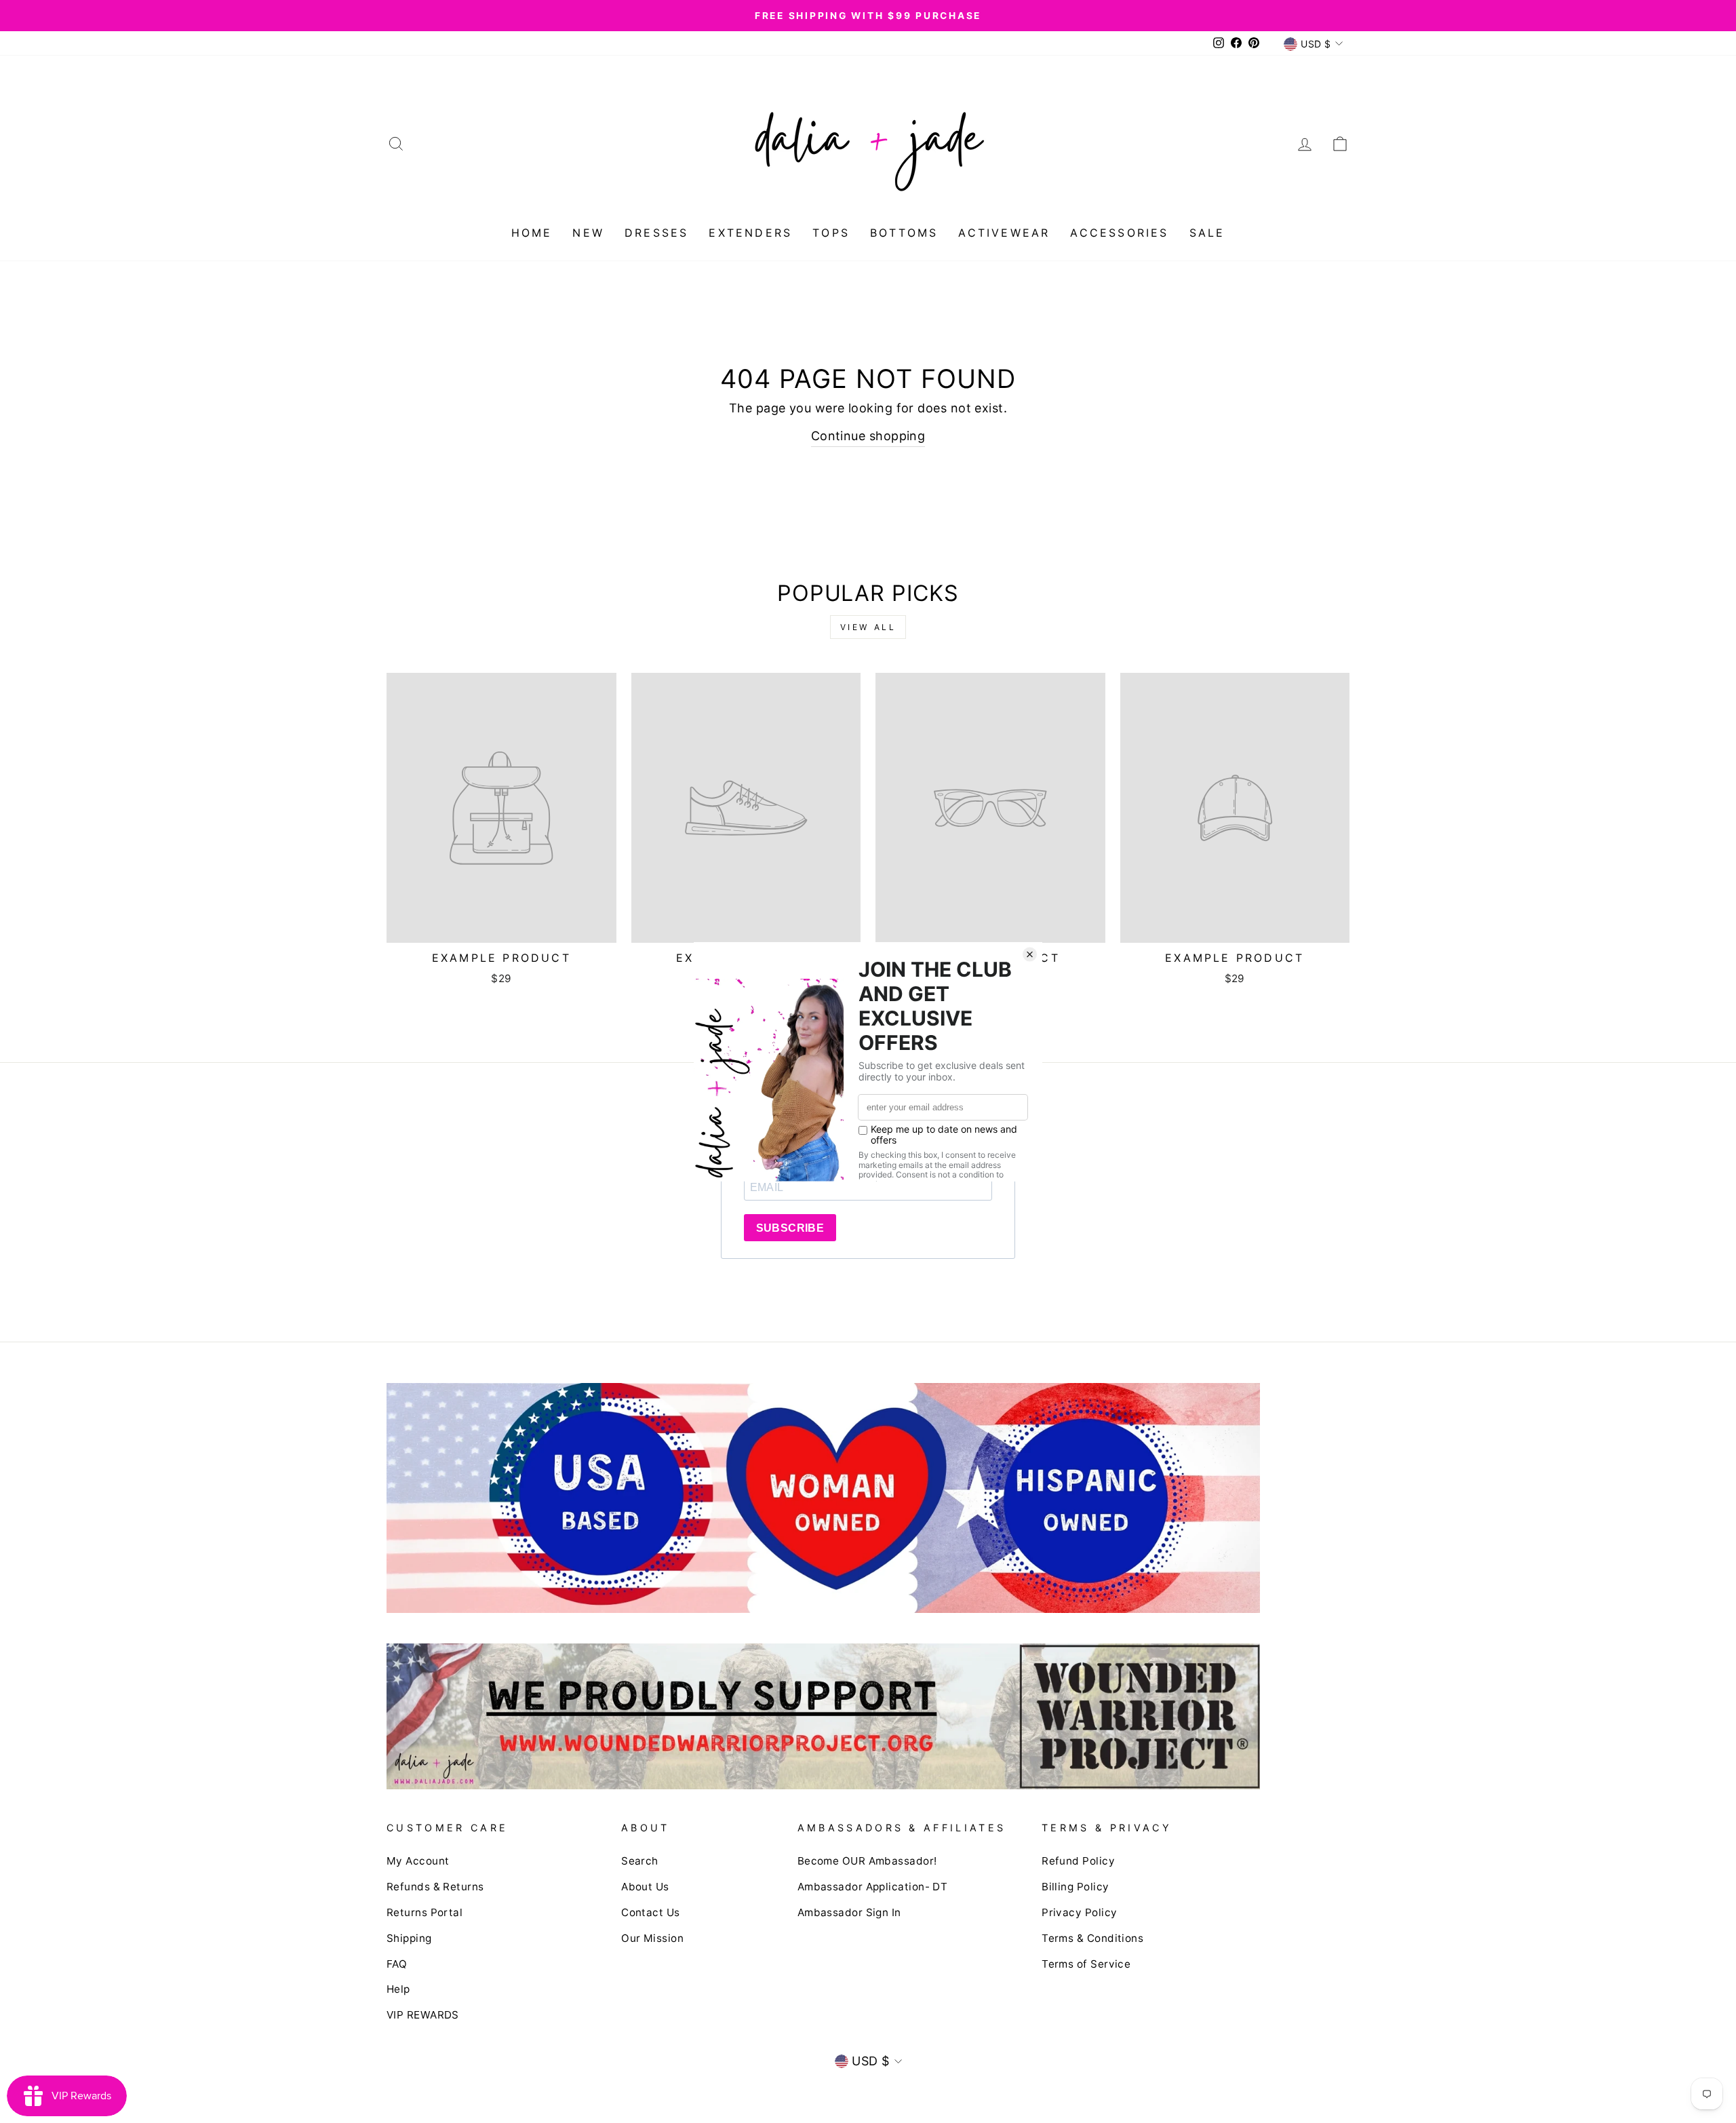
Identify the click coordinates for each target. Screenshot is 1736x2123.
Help (398, 1989)
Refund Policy (1078, 1861)
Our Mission (652, 1938)
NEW (588, 233)
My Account (418, 1861)
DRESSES (656, 233)
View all (868, 627)
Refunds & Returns (435, 1887)
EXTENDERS (750, 233)
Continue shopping (868, 436)
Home (532, 233)
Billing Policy (1075, 1887)
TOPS (831, 233)
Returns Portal (425, 1912)
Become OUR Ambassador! (867, 1861)
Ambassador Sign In (849, 1912)
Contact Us (651, 1912)
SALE (1207, 233)
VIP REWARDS (423, 2015)
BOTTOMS (904, 233)
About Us (645, 1887)
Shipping (409, 1938)
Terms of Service (1086, 1964)
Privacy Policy (1079, 1912)
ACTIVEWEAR (1004, 233)
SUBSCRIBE (790, 1228)
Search (640, 1861)
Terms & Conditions (1092, 1938)
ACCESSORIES (1119, 233)
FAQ (397, 1964)
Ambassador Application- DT (873, 1887)
